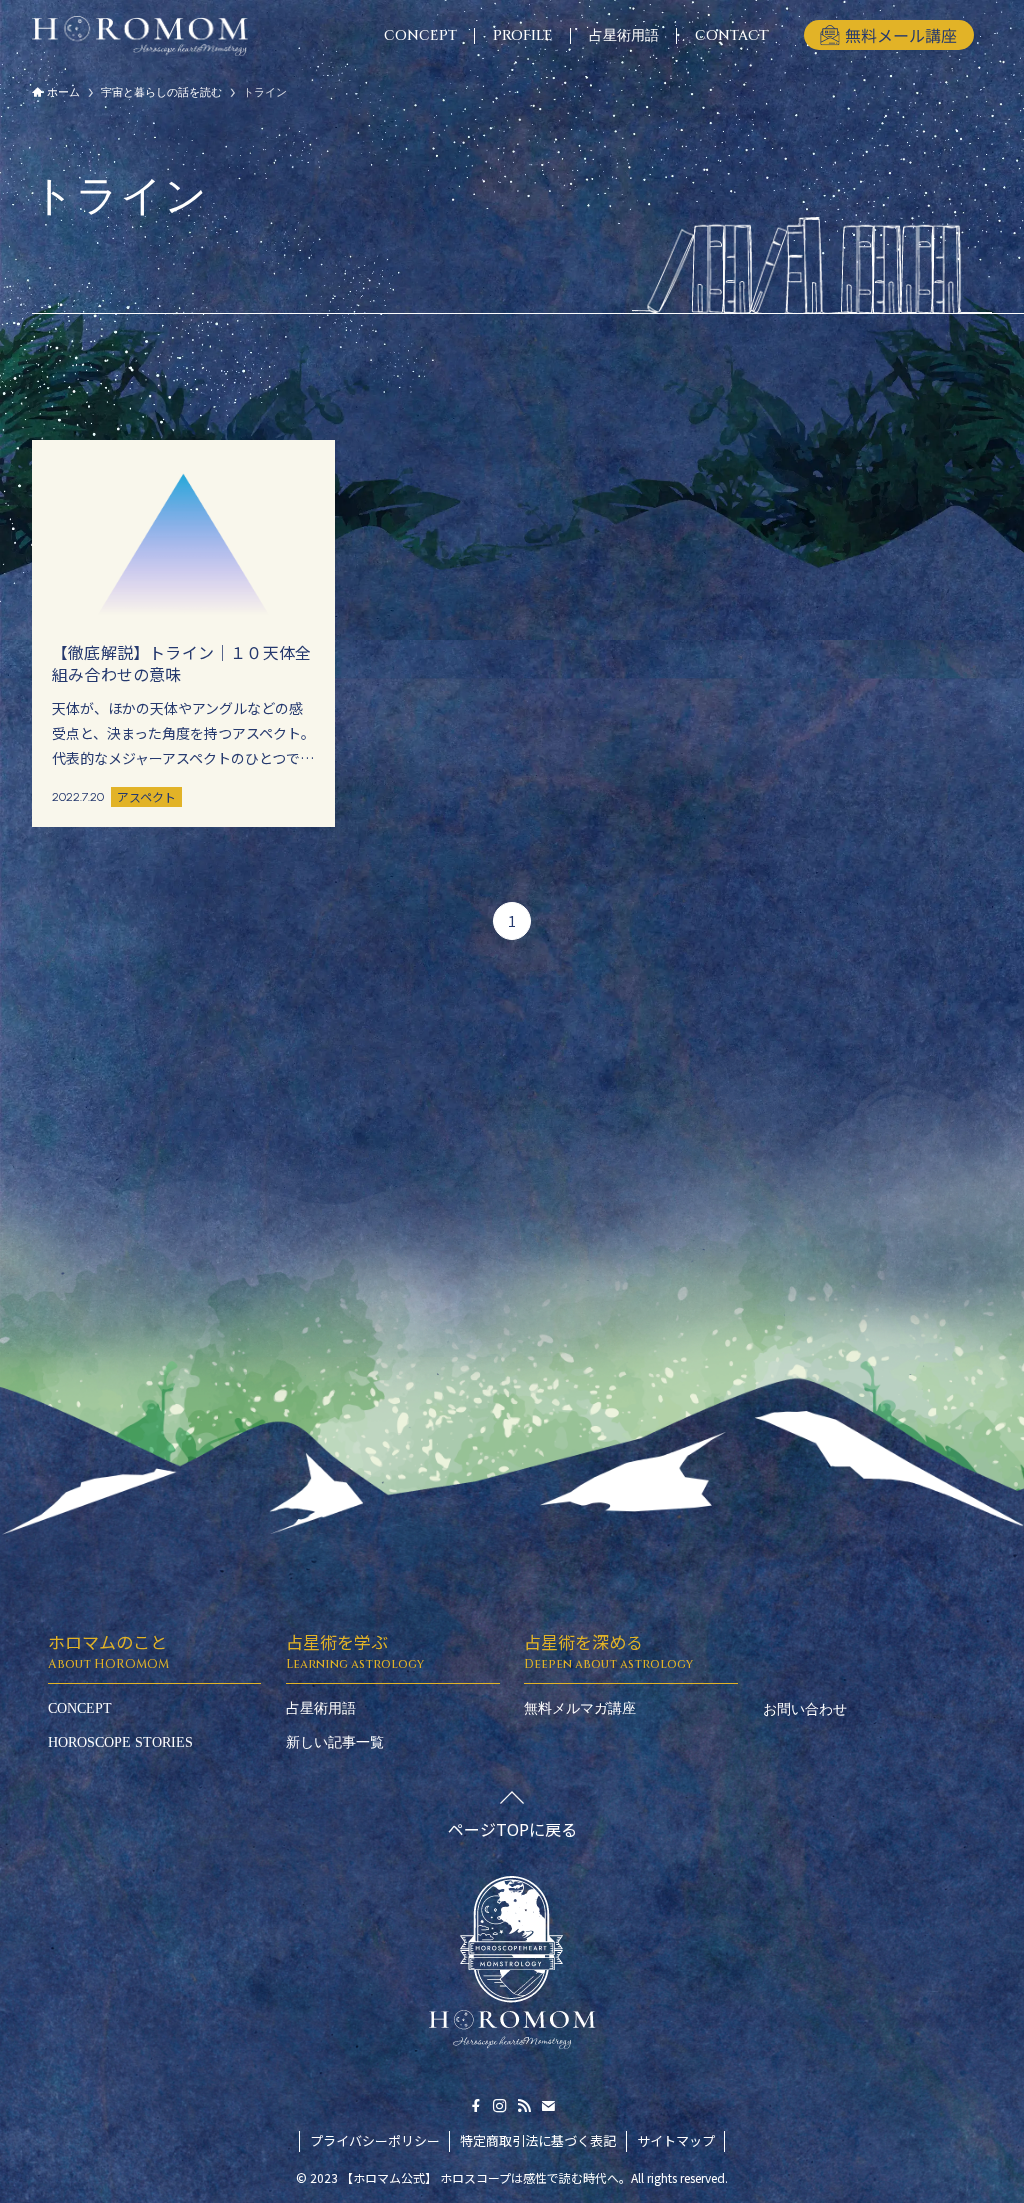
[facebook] (476, 2106)
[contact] (548, 2106)
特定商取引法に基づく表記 (538, 2140)
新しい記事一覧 (335, 1742)
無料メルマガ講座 (580, 1708)
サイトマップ (676, 2140)
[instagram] (500, 2106)
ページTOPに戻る (512, 1829)
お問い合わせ (805, 1709)
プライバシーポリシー (375, 2140)
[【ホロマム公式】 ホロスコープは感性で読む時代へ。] (140, 36)
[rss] (524, 2106)
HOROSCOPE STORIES (120, 1742)
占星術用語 (321, 1708)
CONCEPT (80, 1708)
